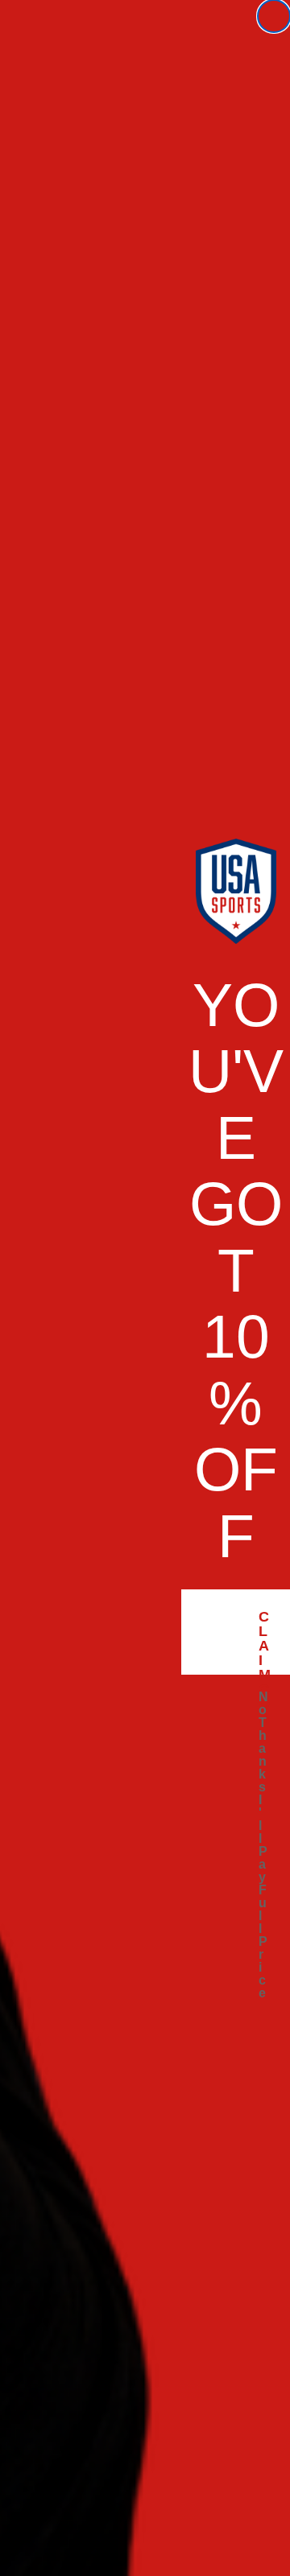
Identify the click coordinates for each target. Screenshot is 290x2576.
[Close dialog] (274, 16)
